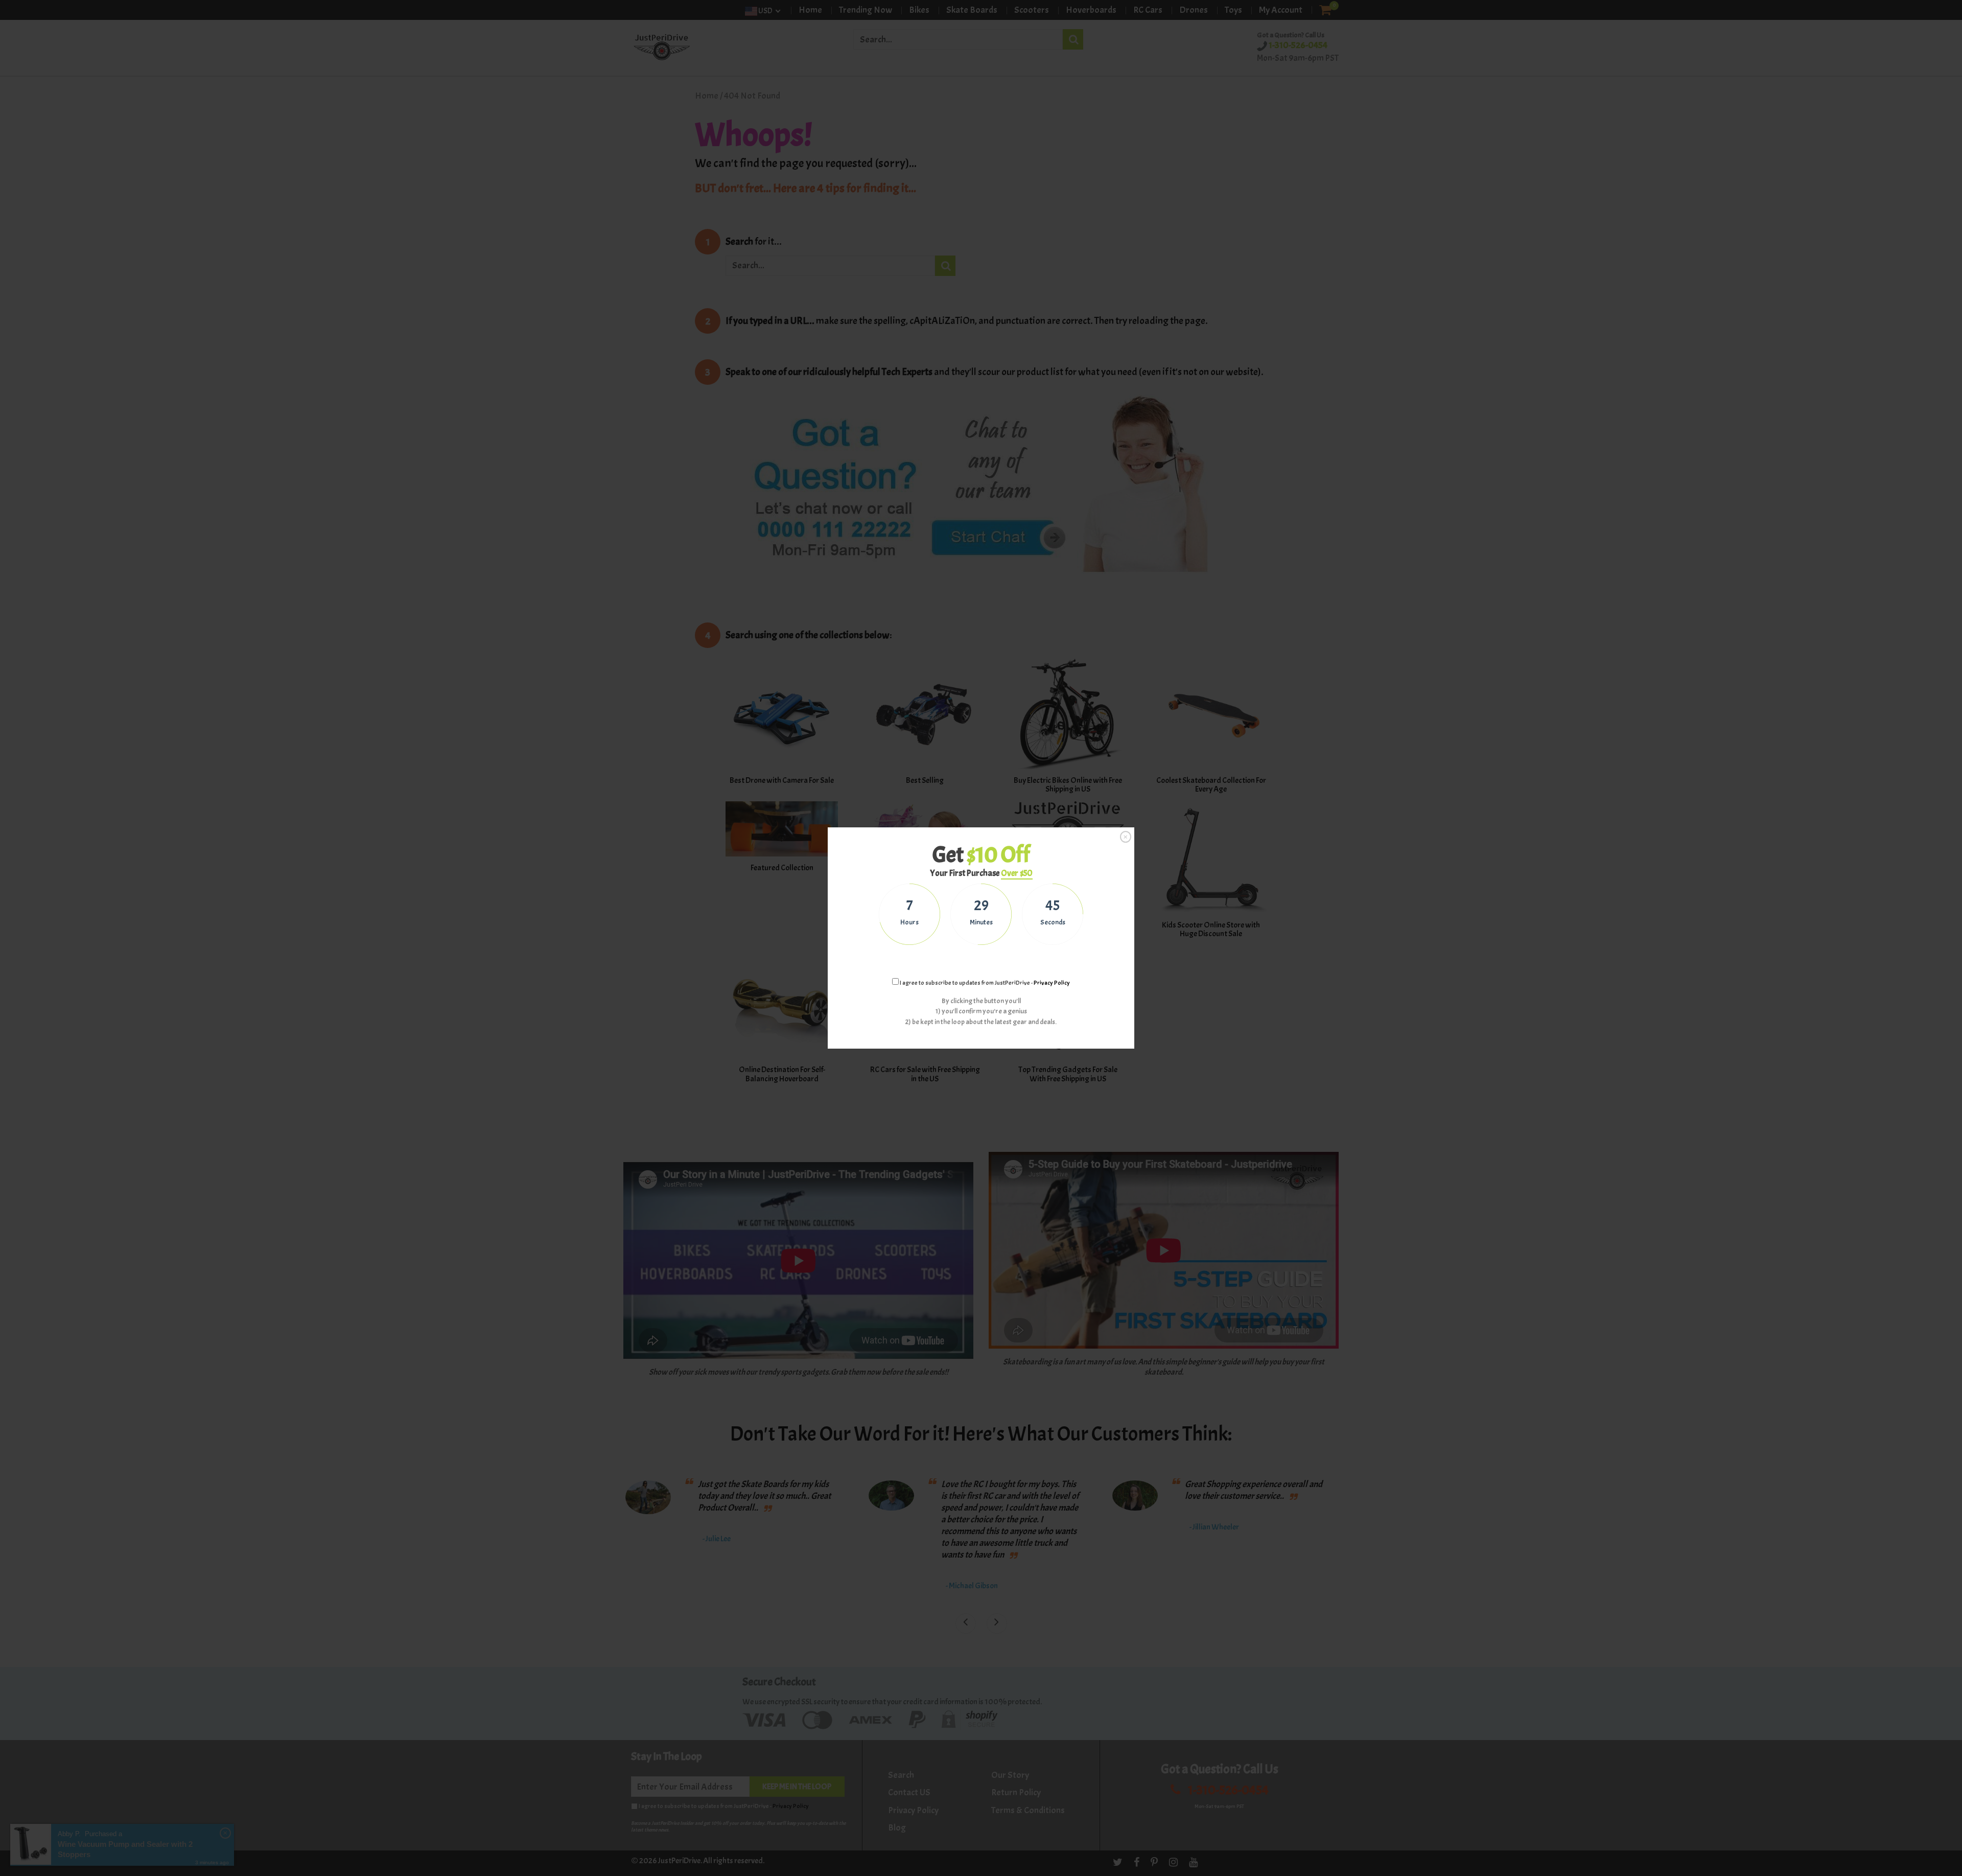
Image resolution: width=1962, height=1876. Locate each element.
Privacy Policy (1052, 983)
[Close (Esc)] (1126, 837)
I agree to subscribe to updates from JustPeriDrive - (984, 983)
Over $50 (1017, 873)
